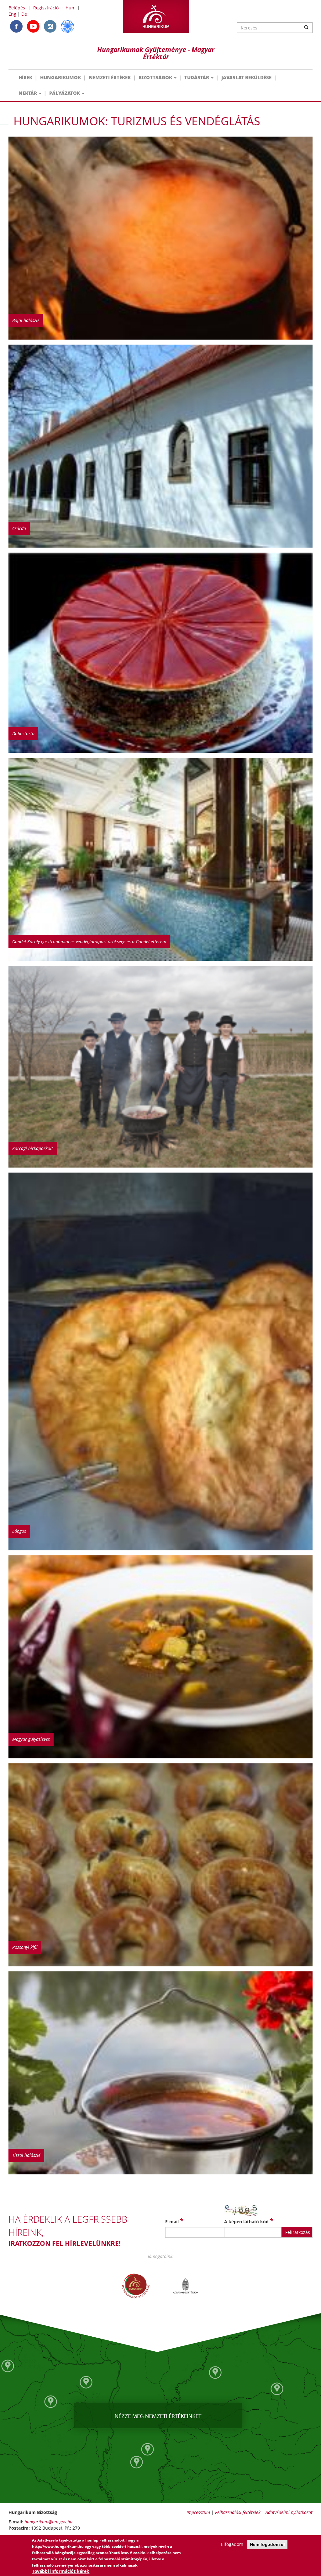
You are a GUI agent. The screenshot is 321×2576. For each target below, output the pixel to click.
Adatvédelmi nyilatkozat (289, 2512)
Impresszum (198, 2512)
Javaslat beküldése (246, 77)
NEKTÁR (28, 93)
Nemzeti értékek (110, 77)
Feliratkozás (298, 2232)
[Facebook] (16, 26)
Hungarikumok (61, 77)
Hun (70, 8)
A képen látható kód (249, 2221)
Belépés (17, 8)
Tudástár (197, 77)
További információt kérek (61, 2571)
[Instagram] (50, 26)
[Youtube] (33, 26)
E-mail (174, 2221)
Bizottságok (156, 77)
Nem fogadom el (267, 2544)
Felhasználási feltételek (238, 2512)
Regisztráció (46, 8)
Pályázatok (65, 93)
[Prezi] (67, 26)
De (24, 14)
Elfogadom (232, 2544)
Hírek (25, 77)
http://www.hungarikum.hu (58, 2546)
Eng (12, 14)
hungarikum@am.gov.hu (48, 2522)
